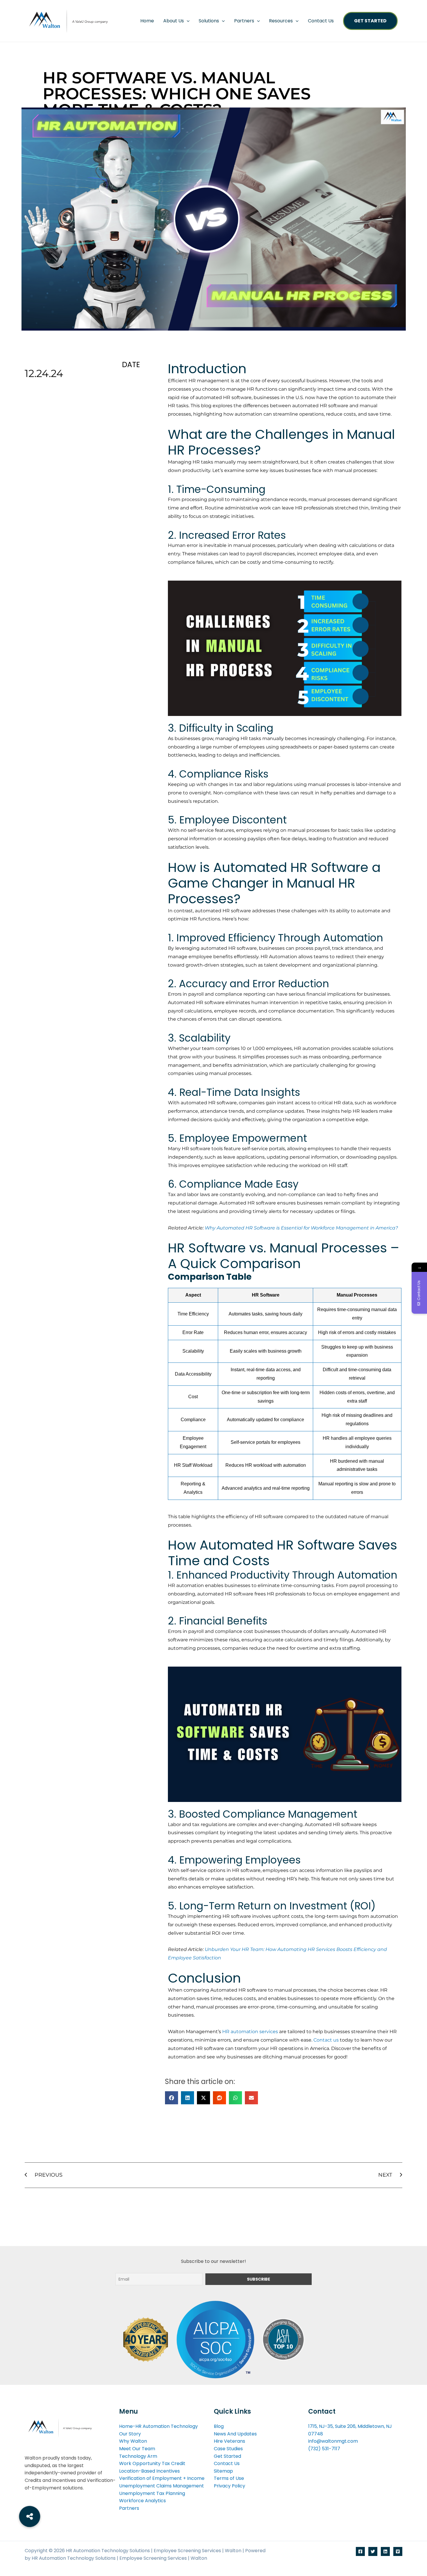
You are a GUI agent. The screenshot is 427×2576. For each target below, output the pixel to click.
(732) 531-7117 (324, 2449)
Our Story (130, 2434)
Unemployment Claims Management (162, 2486)
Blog (219, 2426)
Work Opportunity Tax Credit (152, 2463)
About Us (174, 21)
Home (147, 21)
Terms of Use (229, 2478)
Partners (244, 21)
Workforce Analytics (142, 2501)
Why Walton (133, 2441)
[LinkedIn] (385, 2551)
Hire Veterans (229, 2441)
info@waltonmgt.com (333, 2441)
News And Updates (235, 2434)
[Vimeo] (398, 2551)
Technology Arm (138, 2456)
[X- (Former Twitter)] (373, 2551)
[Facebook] (360, 2551)
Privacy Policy (229, 2486)
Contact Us (321, 21)
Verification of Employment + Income (162, 2478)
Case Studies (228, 2449)
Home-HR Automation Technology (158, 2426)
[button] (187, 21)
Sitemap (223, 2471)
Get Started (370, 21)
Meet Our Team (137, 2449)
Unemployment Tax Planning (152, 2493)
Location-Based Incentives (149, 2471)
